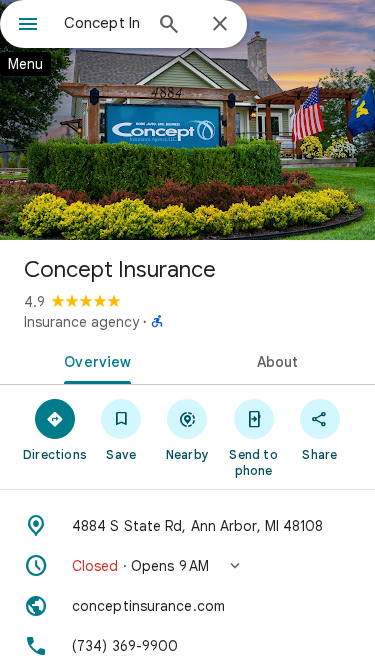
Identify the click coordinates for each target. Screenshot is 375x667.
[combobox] (102, 23)
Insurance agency (81, 322)
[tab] (94, 360)
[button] (187, 566)
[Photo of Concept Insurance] (187, 120)
